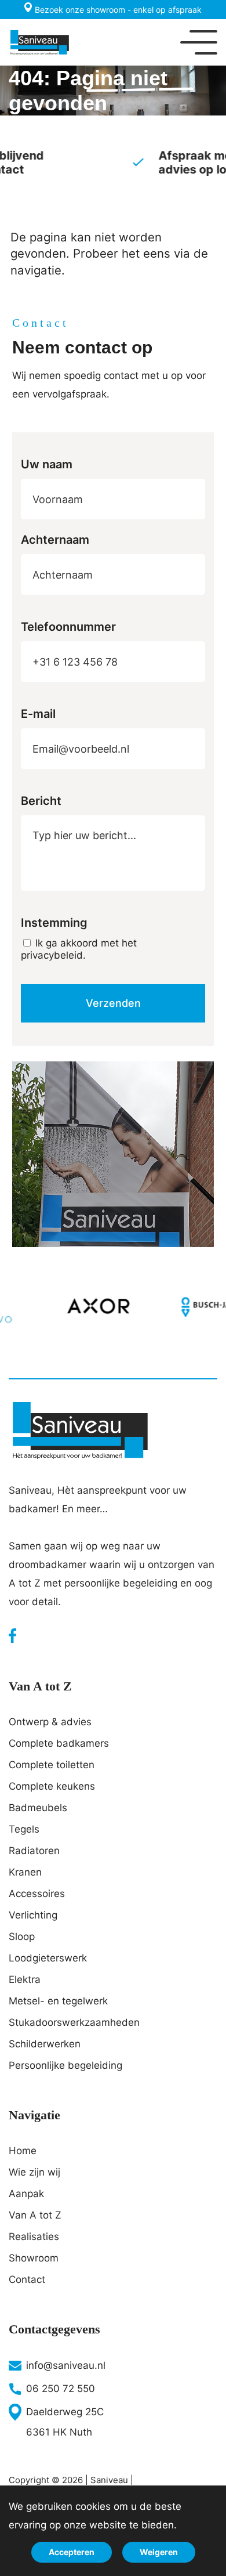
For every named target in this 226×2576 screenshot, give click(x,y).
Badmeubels (38, 1808)
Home (23, 2151)
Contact (27, 2279)
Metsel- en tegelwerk (58, 2001)
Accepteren (72, 2552)
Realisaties (34, 2237)
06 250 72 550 (61, 2389)
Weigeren (159, 2552)
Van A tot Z (35, 2215)
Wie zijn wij (34, 2172)
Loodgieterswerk (48, 1958)
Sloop (22, 1936)
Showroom (34, 2258)
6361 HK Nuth (59, 2432)
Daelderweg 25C (65, 2412)
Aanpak (26, 2194)
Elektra (25, 1979)
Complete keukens (52, 1786)
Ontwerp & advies (50, 1722)
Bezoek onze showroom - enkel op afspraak (117, 10)
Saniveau (109, 2480)
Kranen (25, 1872)
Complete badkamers (59, 1743)
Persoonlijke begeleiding (65, 2065)
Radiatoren (34, 1851)
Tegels (24, 1829)
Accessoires (37, 1894)
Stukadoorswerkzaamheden (74, 2022)
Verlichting (33, 1915)
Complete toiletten (52, 1765)
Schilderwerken (45, 2044)
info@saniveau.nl (66, 2365)
